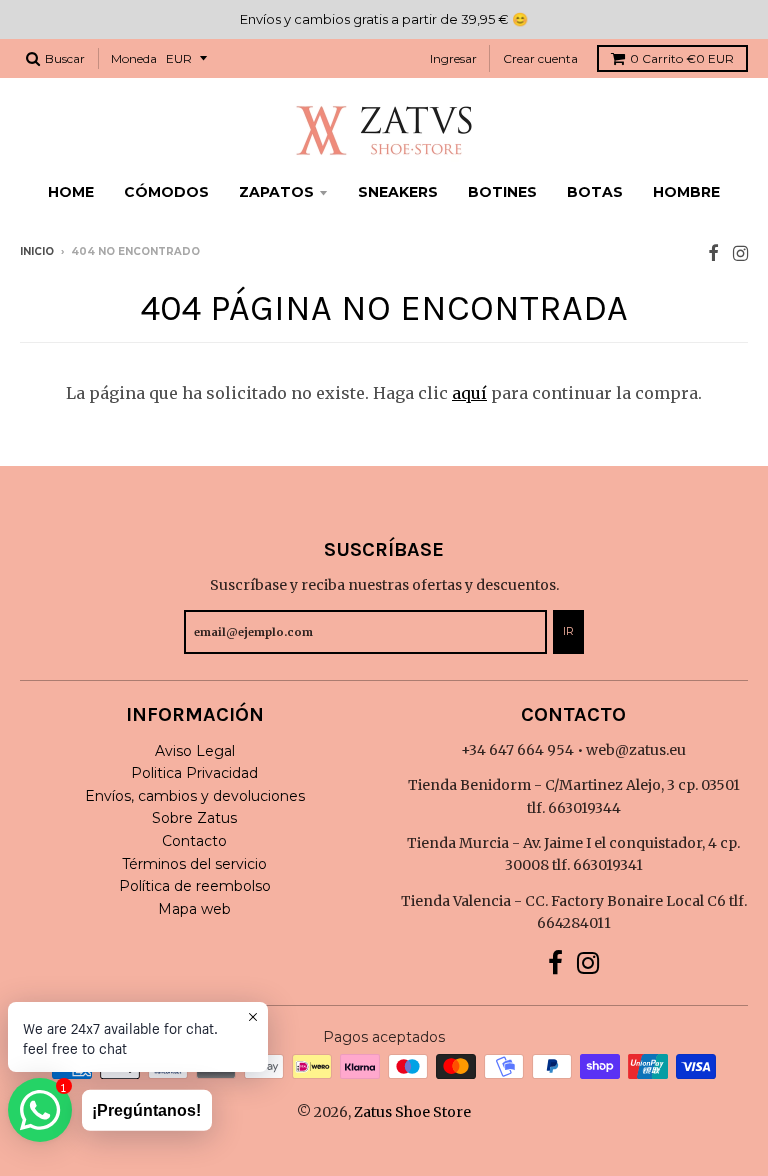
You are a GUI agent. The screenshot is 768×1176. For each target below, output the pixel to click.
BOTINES (502, 192)
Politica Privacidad (194, 773)
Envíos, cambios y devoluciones (195, 796)
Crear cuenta (540, 58)
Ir (568, 631)
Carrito (682, 58)
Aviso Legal (195, 751)
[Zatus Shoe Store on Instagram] (740, 253)
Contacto (194, 841)
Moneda (134, 58)
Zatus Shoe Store (412, 1112)
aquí (469, 393)
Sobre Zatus (194, 818)
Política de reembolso (195, 886)
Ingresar (453, 58)
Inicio (37, 251)
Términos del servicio (194, 864)
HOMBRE (686, 192)
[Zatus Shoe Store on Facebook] (713, 253)
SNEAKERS (398, 192)
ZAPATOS (276, 192)
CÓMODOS (166, 192)
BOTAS (595, 192)
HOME (71, 192)
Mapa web (194, 909)
